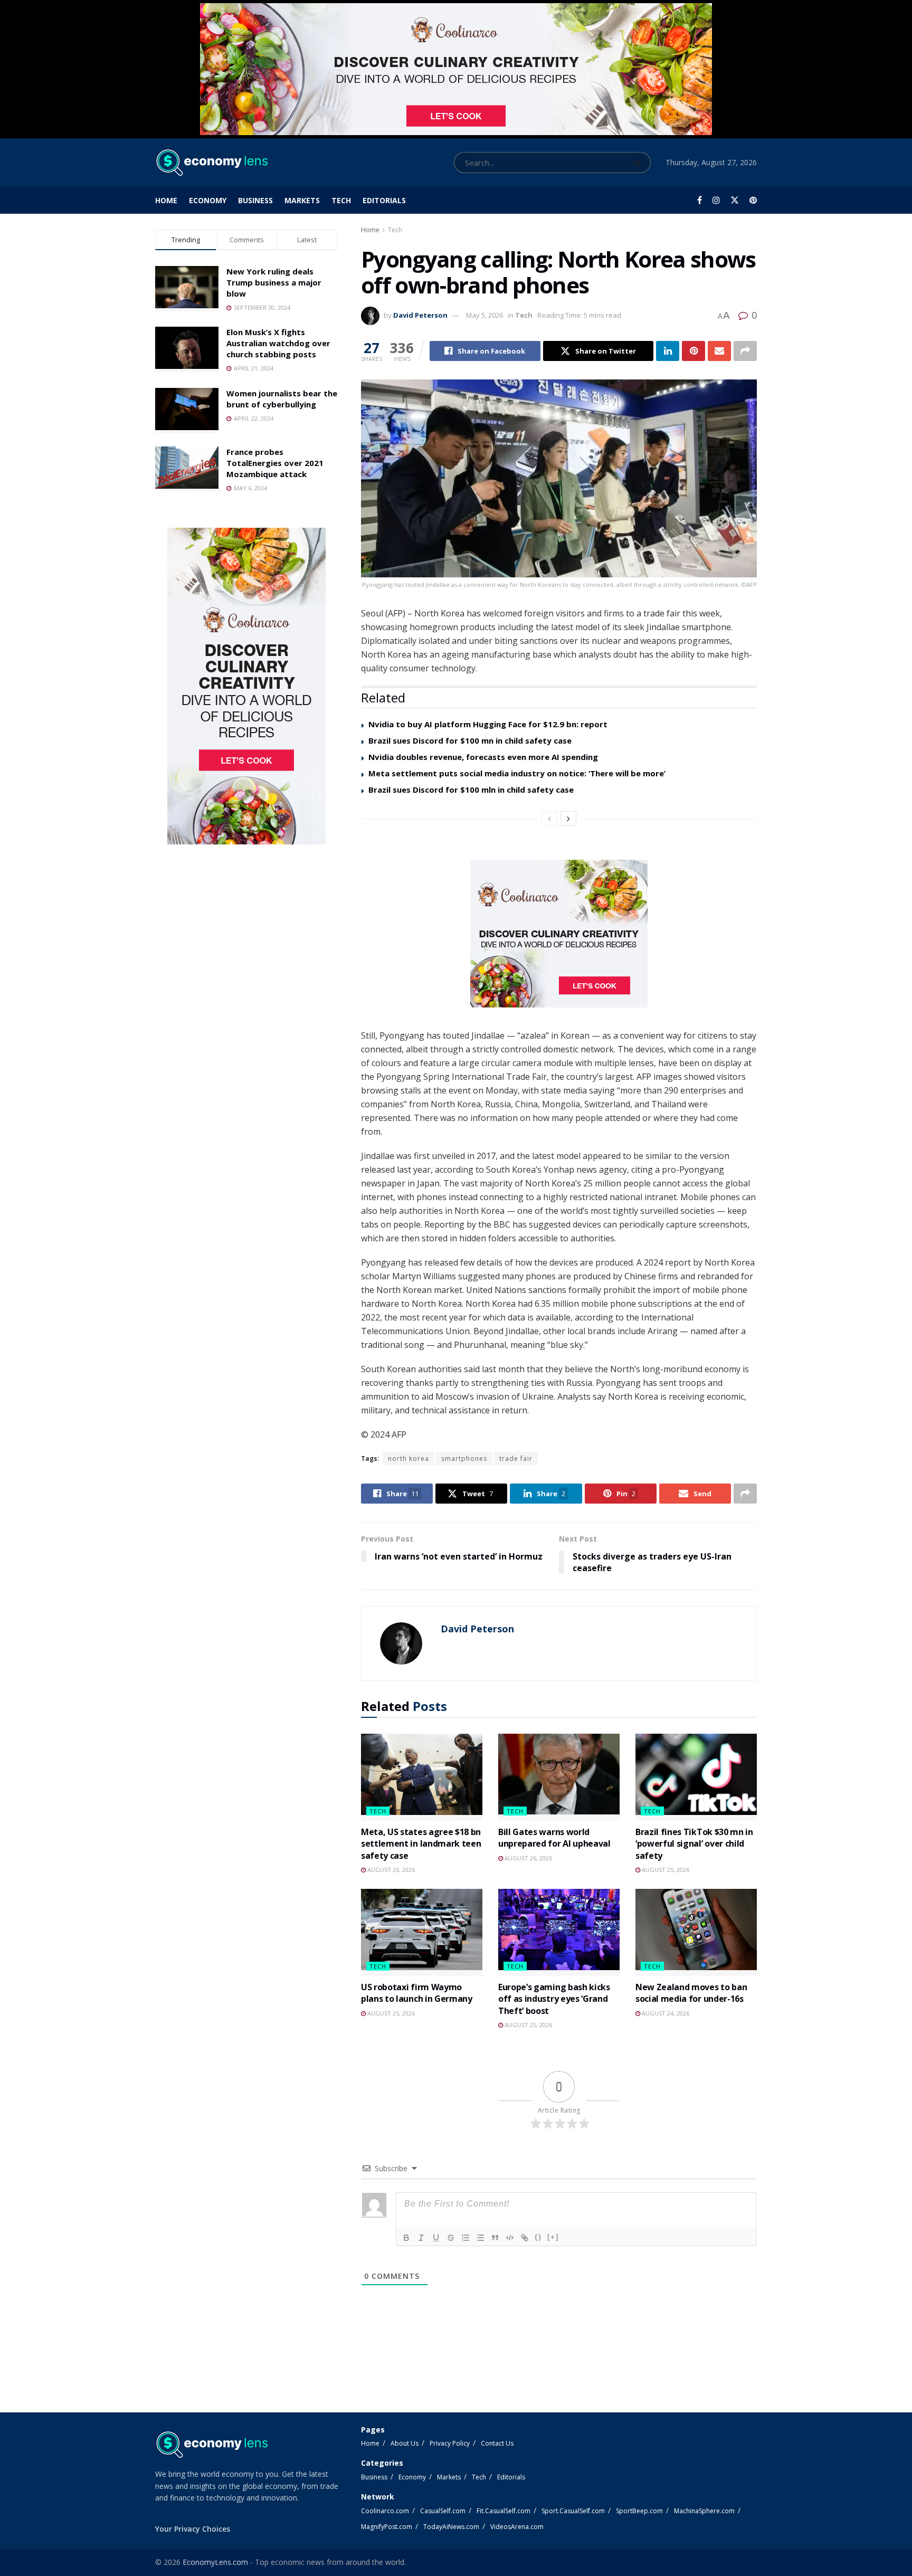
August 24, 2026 (665, 2013)
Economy (208, 200)
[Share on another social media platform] (745, 351)
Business (255, 200)
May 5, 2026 (484, 315)
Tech (341, 200)
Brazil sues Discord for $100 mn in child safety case (470, 740)
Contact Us (497, 2443)
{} (538, 2237)
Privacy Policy (450, 2443)
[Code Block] (510, 2238)
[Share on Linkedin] (668, 351)
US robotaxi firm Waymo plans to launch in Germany (417, 1993)
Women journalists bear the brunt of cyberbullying (282, 399)
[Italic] (421, 2238)
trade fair (516, 1458)
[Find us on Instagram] (716, 200)
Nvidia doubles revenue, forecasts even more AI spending (483, 757)
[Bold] (406, 2238)
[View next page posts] (568, 819)
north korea (408, 1458)
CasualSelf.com (443, 2511)
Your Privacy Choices (193, 2529)
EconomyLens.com (215, 2562)
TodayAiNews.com (451, 2527)
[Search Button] (640, 163)
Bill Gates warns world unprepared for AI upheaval (554, 1838)
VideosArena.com (517, 2527)
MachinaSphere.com (704, 2511)
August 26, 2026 (390, 1870)
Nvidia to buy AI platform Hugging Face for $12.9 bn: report (488, 724)
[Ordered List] (465, 2238)
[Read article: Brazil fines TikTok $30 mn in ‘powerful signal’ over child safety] (696, 1777)
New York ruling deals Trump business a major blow (274, 282)
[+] (553, 2237)
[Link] (525, 2238)
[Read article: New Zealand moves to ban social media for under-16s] (696, 1932)
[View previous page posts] (549, 819)
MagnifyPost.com (387, 2527)
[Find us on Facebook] (700, 200)
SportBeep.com (639, 2511)
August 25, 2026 (665, 1870)
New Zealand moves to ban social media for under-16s (691, 1993)
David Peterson (420, 315)
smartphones (464, 1458)
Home (166, 200)
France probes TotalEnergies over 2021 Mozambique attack (275, 463)
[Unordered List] (480, 2238)
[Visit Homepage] (211, 163)
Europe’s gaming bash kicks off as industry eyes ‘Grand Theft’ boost (554, 1999)
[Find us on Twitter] (735, 200)
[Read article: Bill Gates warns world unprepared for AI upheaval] (559, 1777)
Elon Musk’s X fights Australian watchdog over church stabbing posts (278, 343)
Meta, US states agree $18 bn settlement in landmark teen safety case (421, 1844)
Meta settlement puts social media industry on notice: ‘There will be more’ (517, 773)
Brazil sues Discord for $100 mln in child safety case (471, 790)
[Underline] (436, 2238)
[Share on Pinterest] (693, 351)
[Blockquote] (495, 2238)
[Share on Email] (719, 351)
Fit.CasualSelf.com (503, 2511)
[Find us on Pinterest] (753, 200)
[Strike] (451, 2238)
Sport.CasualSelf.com (573, 2511)
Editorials (384, 200)
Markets (302, 200)
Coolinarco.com (385, 2511)
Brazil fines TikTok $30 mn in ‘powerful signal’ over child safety (694, 1844)
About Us (405, 2443)
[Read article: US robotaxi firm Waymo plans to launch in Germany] (422, 1932)
